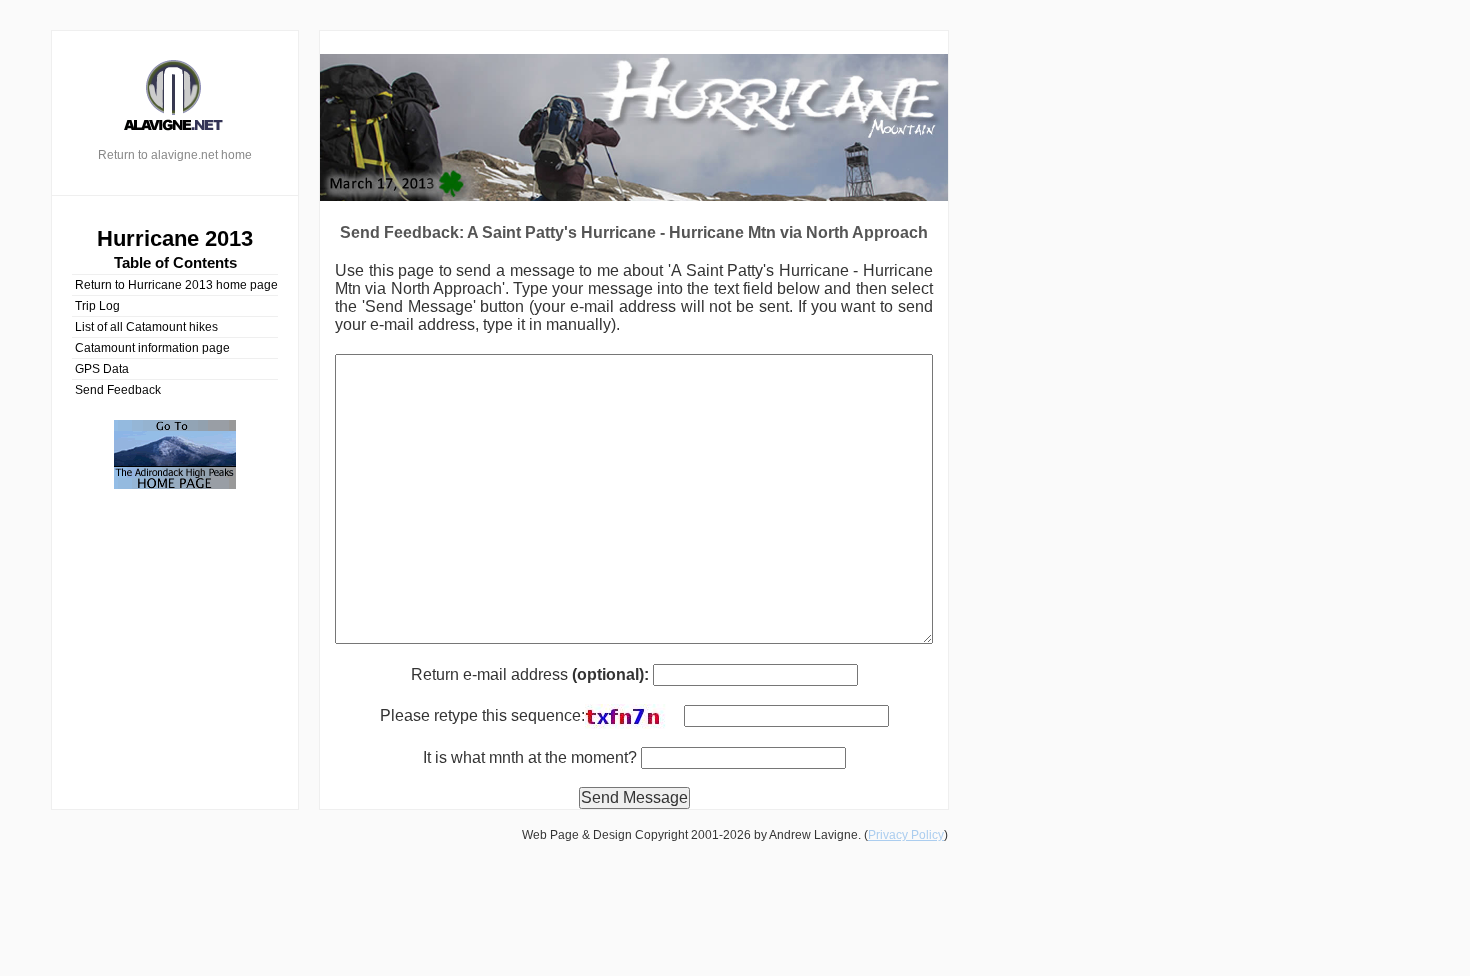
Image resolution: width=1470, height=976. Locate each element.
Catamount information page (152, 348)
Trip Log (97, 306)
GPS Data (102, 369)
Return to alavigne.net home (175, 155)
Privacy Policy (906, 835)
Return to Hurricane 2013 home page (176, 285)
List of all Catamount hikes (146, 327)
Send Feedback (118, 390)
